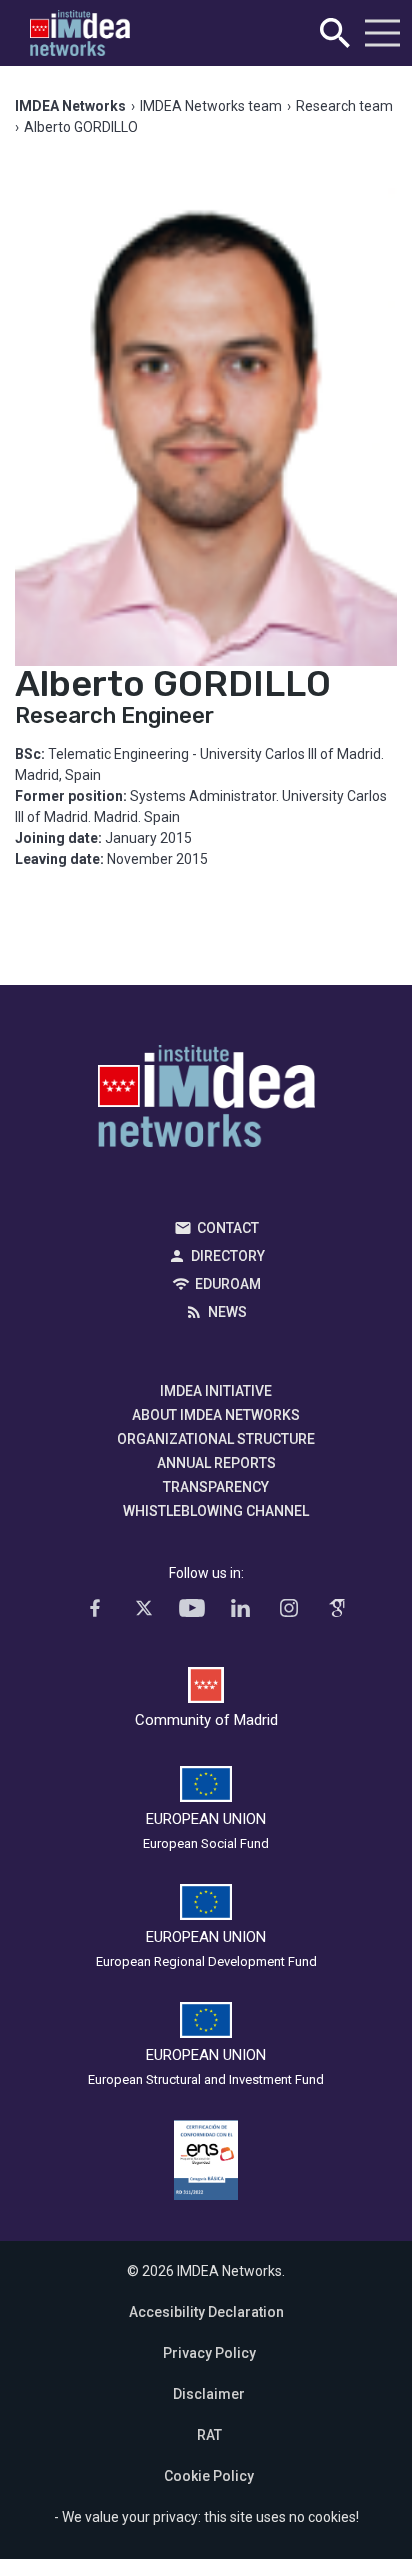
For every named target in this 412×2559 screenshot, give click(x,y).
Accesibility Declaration (206, 2312)
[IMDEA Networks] (80, 33)
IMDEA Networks (206, 1101)
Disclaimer (209, 2394)
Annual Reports (216, 1463)
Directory (228, 1256)
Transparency (216, 1487)
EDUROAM (228, 1284)
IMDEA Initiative (216, 1391)
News (227, 1312)
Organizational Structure (216, 1439)
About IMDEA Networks (216, 1415)
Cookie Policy (209, 2476)
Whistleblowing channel (216, 1511)
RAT (209, 2435)
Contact (228, 1228)
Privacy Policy (209, 2353)
